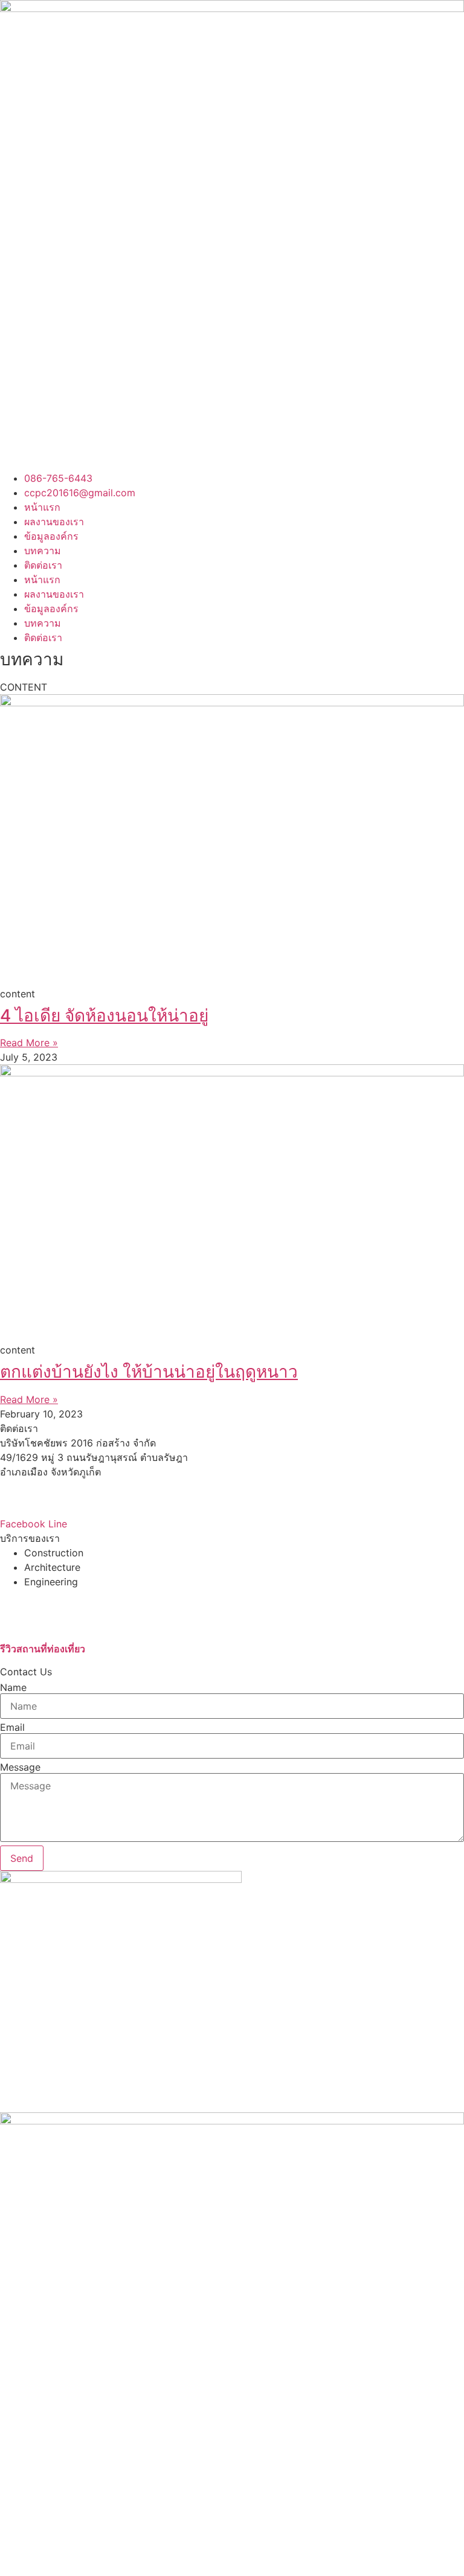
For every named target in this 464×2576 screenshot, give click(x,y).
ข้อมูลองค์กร (51, 536)
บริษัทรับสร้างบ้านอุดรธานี (56, 1596)
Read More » (29, 1043)
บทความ (43, 551)
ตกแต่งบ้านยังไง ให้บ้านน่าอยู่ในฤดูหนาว (149, 1372)
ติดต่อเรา (43, 565)
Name (13, 1687)
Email (12, 1727)
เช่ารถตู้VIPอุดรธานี (42, 1611)
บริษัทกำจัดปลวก (36, 1625)
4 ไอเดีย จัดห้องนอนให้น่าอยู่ (104, 1015)
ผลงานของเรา (54, 522)
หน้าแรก (42, 507)
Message (20, 1767)
